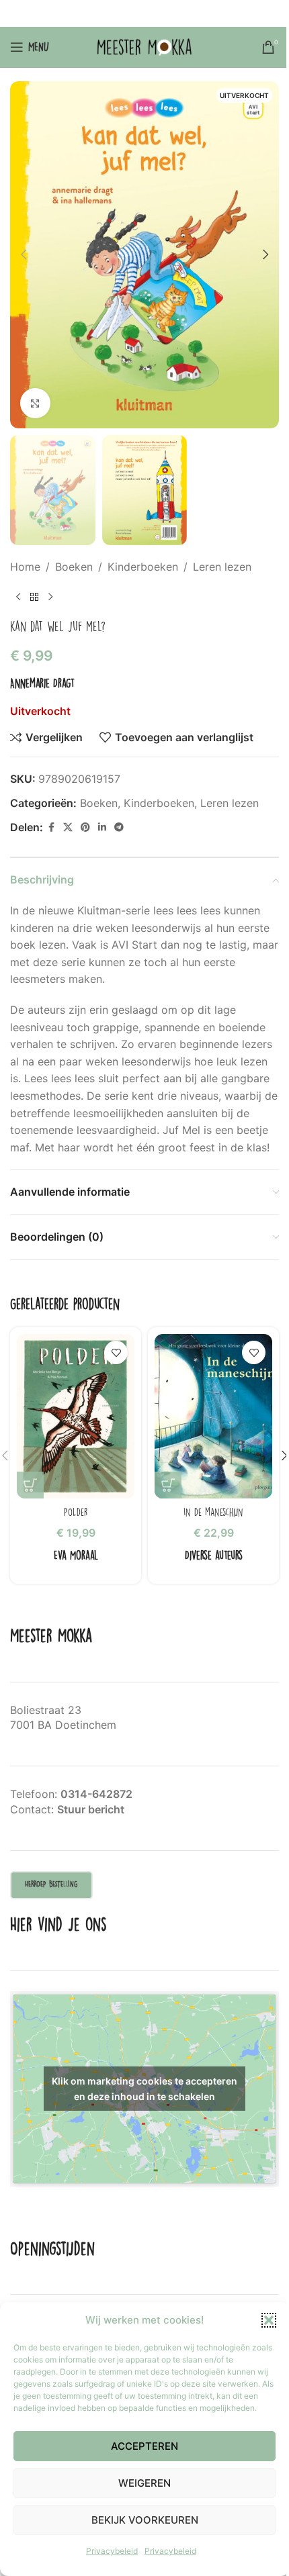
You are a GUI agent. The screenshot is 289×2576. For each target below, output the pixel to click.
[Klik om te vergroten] (35, 403)
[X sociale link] (127, 14)
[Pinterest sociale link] (144, 14)
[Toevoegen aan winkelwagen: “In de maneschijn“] (168, 1485)
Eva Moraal (76, 1555)
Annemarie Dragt (42, 683)
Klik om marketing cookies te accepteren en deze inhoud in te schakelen (144, 2089)
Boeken (74, 567)
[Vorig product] (18, 597)
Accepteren (144, 2446)
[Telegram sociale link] (178, 14)
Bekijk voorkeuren (145, 2520)
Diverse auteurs (214, 1555)
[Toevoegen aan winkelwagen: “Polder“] (30, 1485)
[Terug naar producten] (34, 597)
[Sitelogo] (144, 46)
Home (25, 567)
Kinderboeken (143, 567)
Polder (76, 1512)
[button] (269, 2320)
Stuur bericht (91, 1809)
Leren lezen (222, 567)
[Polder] (76, 1416)
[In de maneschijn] (213, 1416)
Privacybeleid (112, 2551)
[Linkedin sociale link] (161, 14)
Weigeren (144, 2483)
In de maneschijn (213, 1512)
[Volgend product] (50, 597)
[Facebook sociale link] (110, 14)
